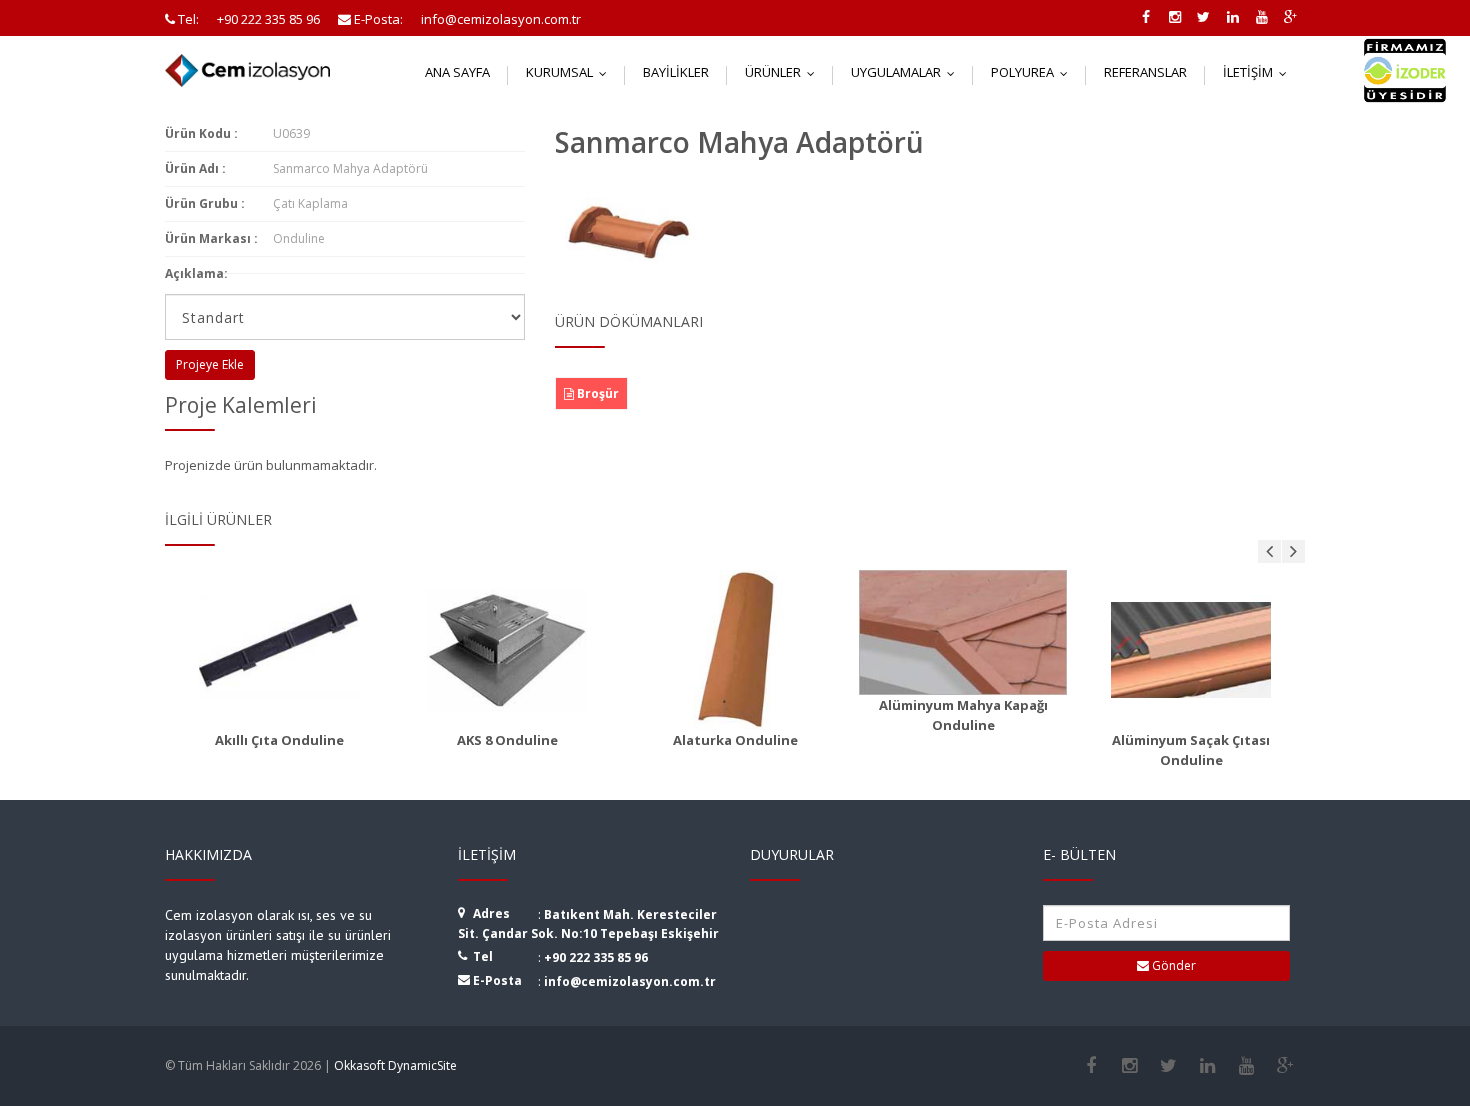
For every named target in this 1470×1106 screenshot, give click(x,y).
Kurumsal (571, 72)
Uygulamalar (907, 72)
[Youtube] (1246, 1066)
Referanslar (1145, 72)
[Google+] (1285, 1066)
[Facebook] (1090, 1066)
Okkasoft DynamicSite (395, 1065)
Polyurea (1034, 72)
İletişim (1259, 72)
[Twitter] (1168, 1066)
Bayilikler (676, 72)
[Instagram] (1129, 1066)
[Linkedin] (1207, 1066)
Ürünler (784, 72)
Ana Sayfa (457, 72)
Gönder (1172, 965)
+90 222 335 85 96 (596, 957)
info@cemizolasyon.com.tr (630, 981)
